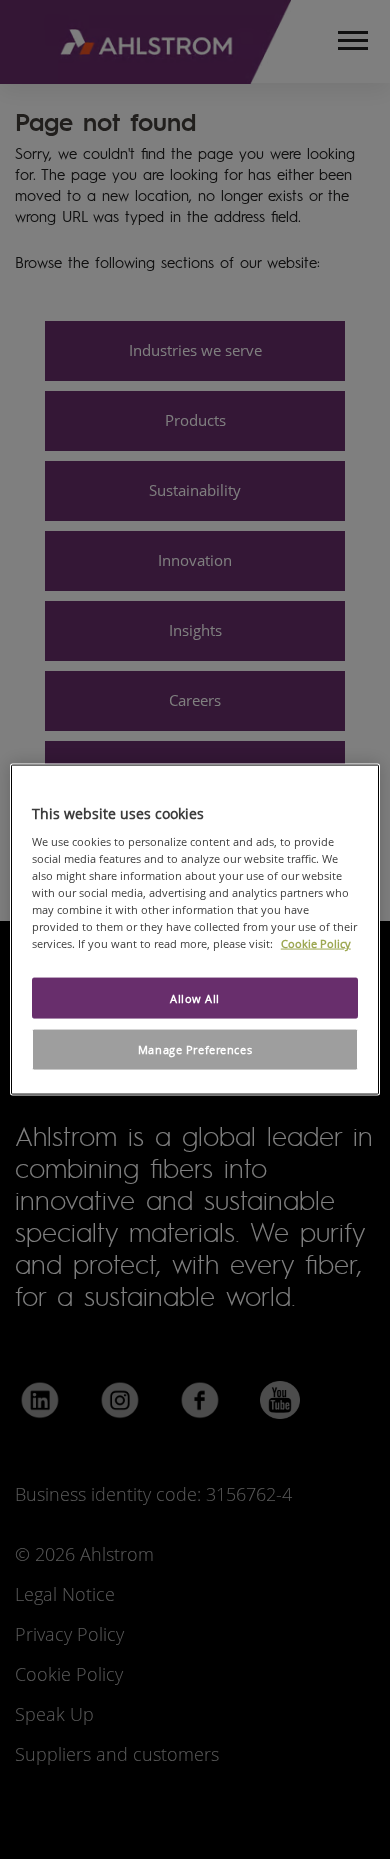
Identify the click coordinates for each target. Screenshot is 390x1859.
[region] (195, 929)
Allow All (195, 997)
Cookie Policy (316, 943)
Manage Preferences (195, 1049)
